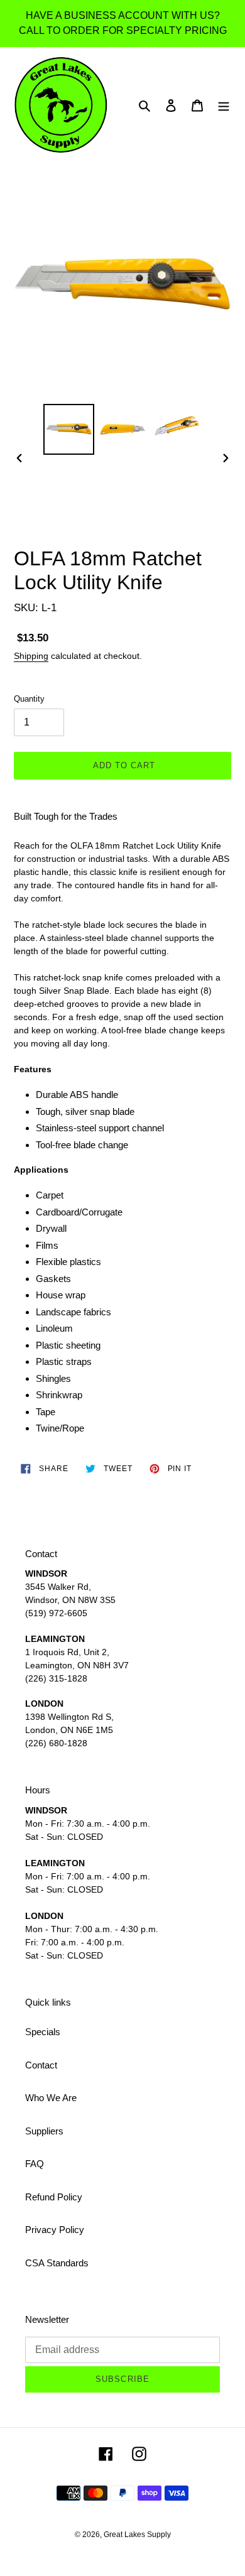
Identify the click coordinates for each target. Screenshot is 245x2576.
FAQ (35, 2164)
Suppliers (44, 2131)
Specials (43, 2032)
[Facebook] (106, 2454)
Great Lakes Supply (137, 2535)
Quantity (29, 699)
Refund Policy (54, 2197)
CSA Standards (57, 2263)
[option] (69, 429)
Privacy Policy (55, 2230)
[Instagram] (139, 2454)
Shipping (31, 656)
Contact (41, 2065)
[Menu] (224, 105)
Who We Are (51, 2098)
